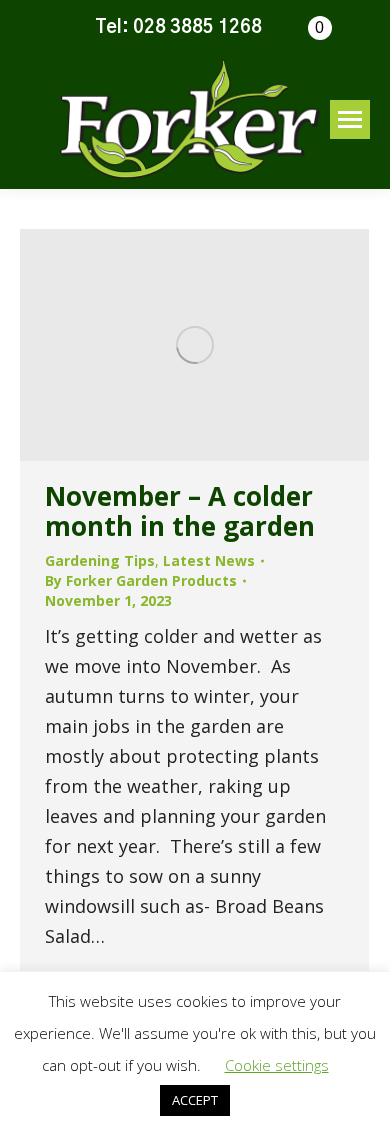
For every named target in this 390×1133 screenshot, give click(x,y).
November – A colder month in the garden (180, 511)
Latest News (209, 560)
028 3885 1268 (197, 28)
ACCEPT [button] (195, 1100)
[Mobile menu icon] (350, 119)
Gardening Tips (100, 560)
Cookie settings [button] (277, 1065)
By (141, 580)
